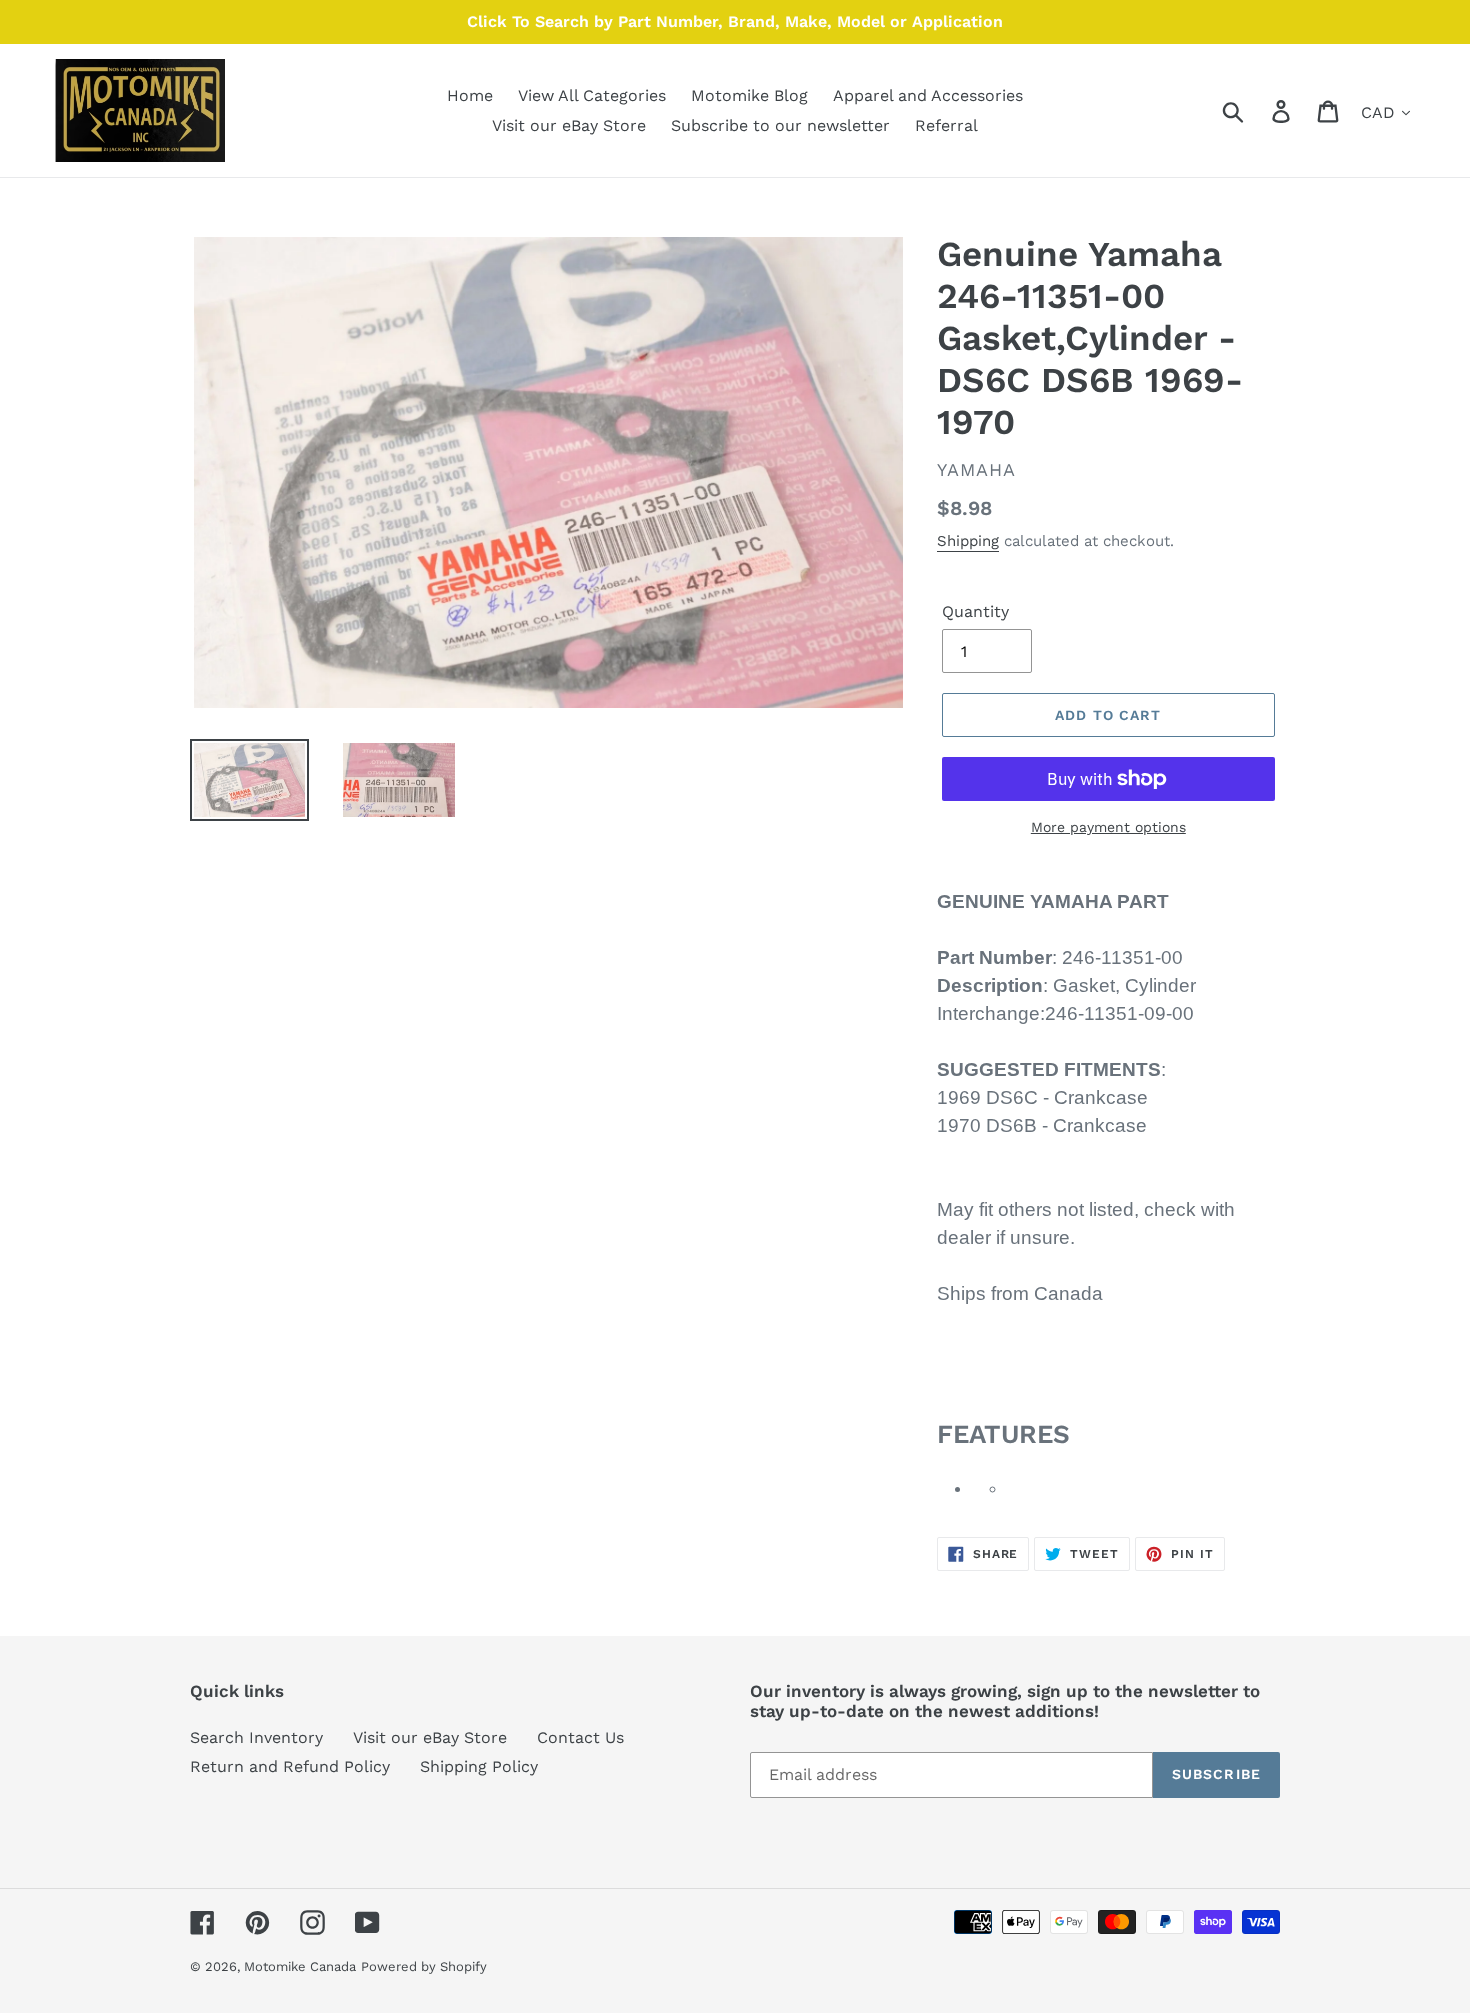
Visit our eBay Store (430, 1737)
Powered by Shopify (424, 1966)
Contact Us (580, 1737)
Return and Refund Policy (290, 1766)
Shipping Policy (479, 1766)
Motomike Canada (300, 1966)
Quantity (975, 611)
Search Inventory (256, 1737)
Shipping (968, 541)
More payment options (1108, 827)
